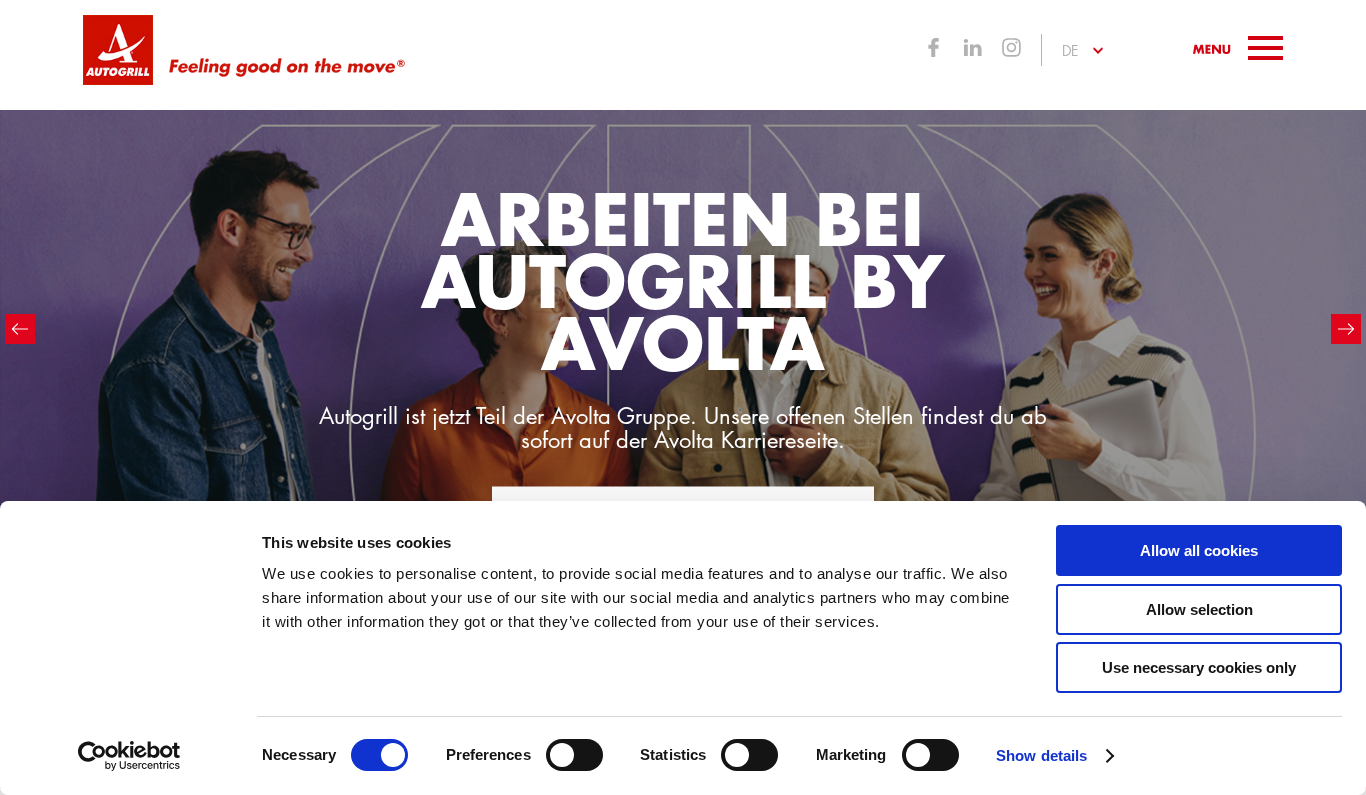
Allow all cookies (1199, 550)
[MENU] (1238, 48)
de (1070, 50)
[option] (683, 359)
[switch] (574, 755)
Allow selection (1199, 609)
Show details (1041, 755)
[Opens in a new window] (933, 50)
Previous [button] (20, 329)
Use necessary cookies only (1199, 667)
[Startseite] (118, 50)
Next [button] (1346, 329)
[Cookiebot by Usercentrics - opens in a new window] (129, 756)
